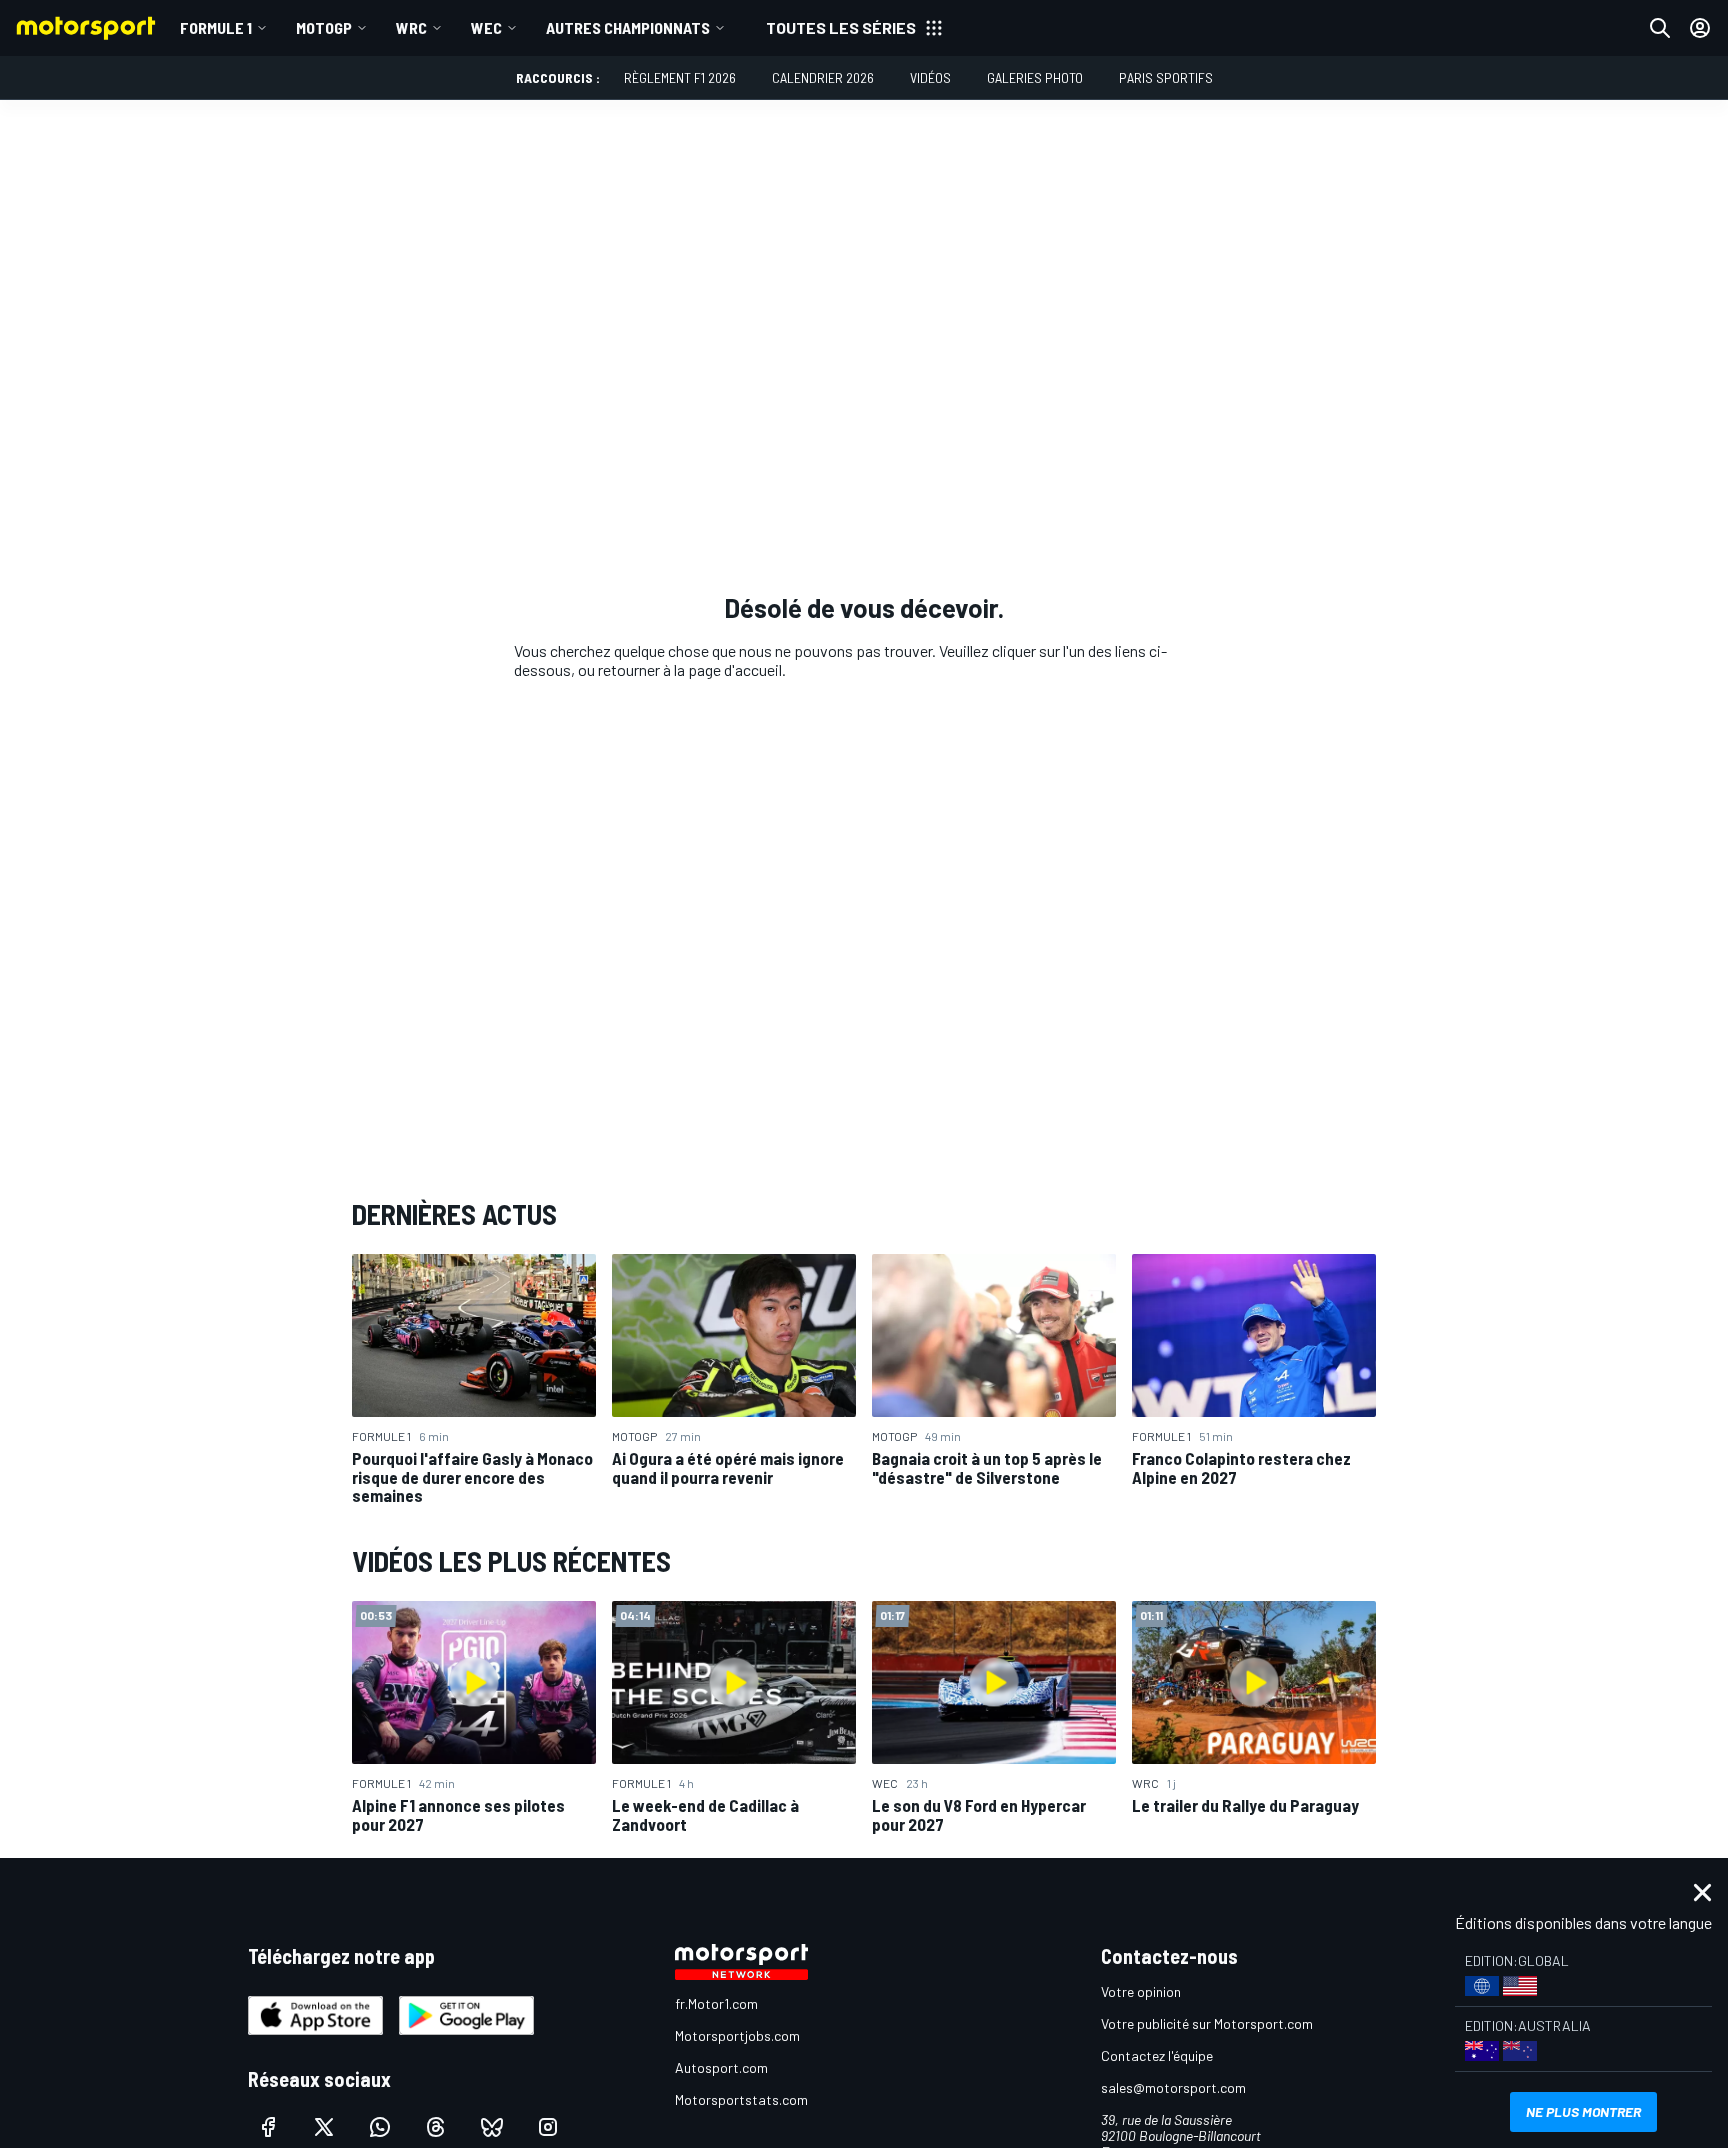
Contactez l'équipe (1157, 2055)
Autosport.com (721, 2067)
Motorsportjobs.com (737, 2035)
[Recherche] (1660, 28)
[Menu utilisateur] (1700, 28)
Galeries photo (1035, 77)
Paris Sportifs (1166, 77)
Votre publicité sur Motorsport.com (1207, 2023)
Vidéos (930, 77)
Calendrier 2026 (823, 77)
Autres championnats (628, 27)
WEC (486, 27)
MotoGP (324, 27)
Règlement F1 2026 (680, 77)
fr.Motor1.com (716, 2003)
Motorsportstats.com (741, 2099)
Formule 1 (216, 27)
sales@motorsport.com (1173, 2087)
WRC (411, 27)
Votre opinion (1141, 1991)
